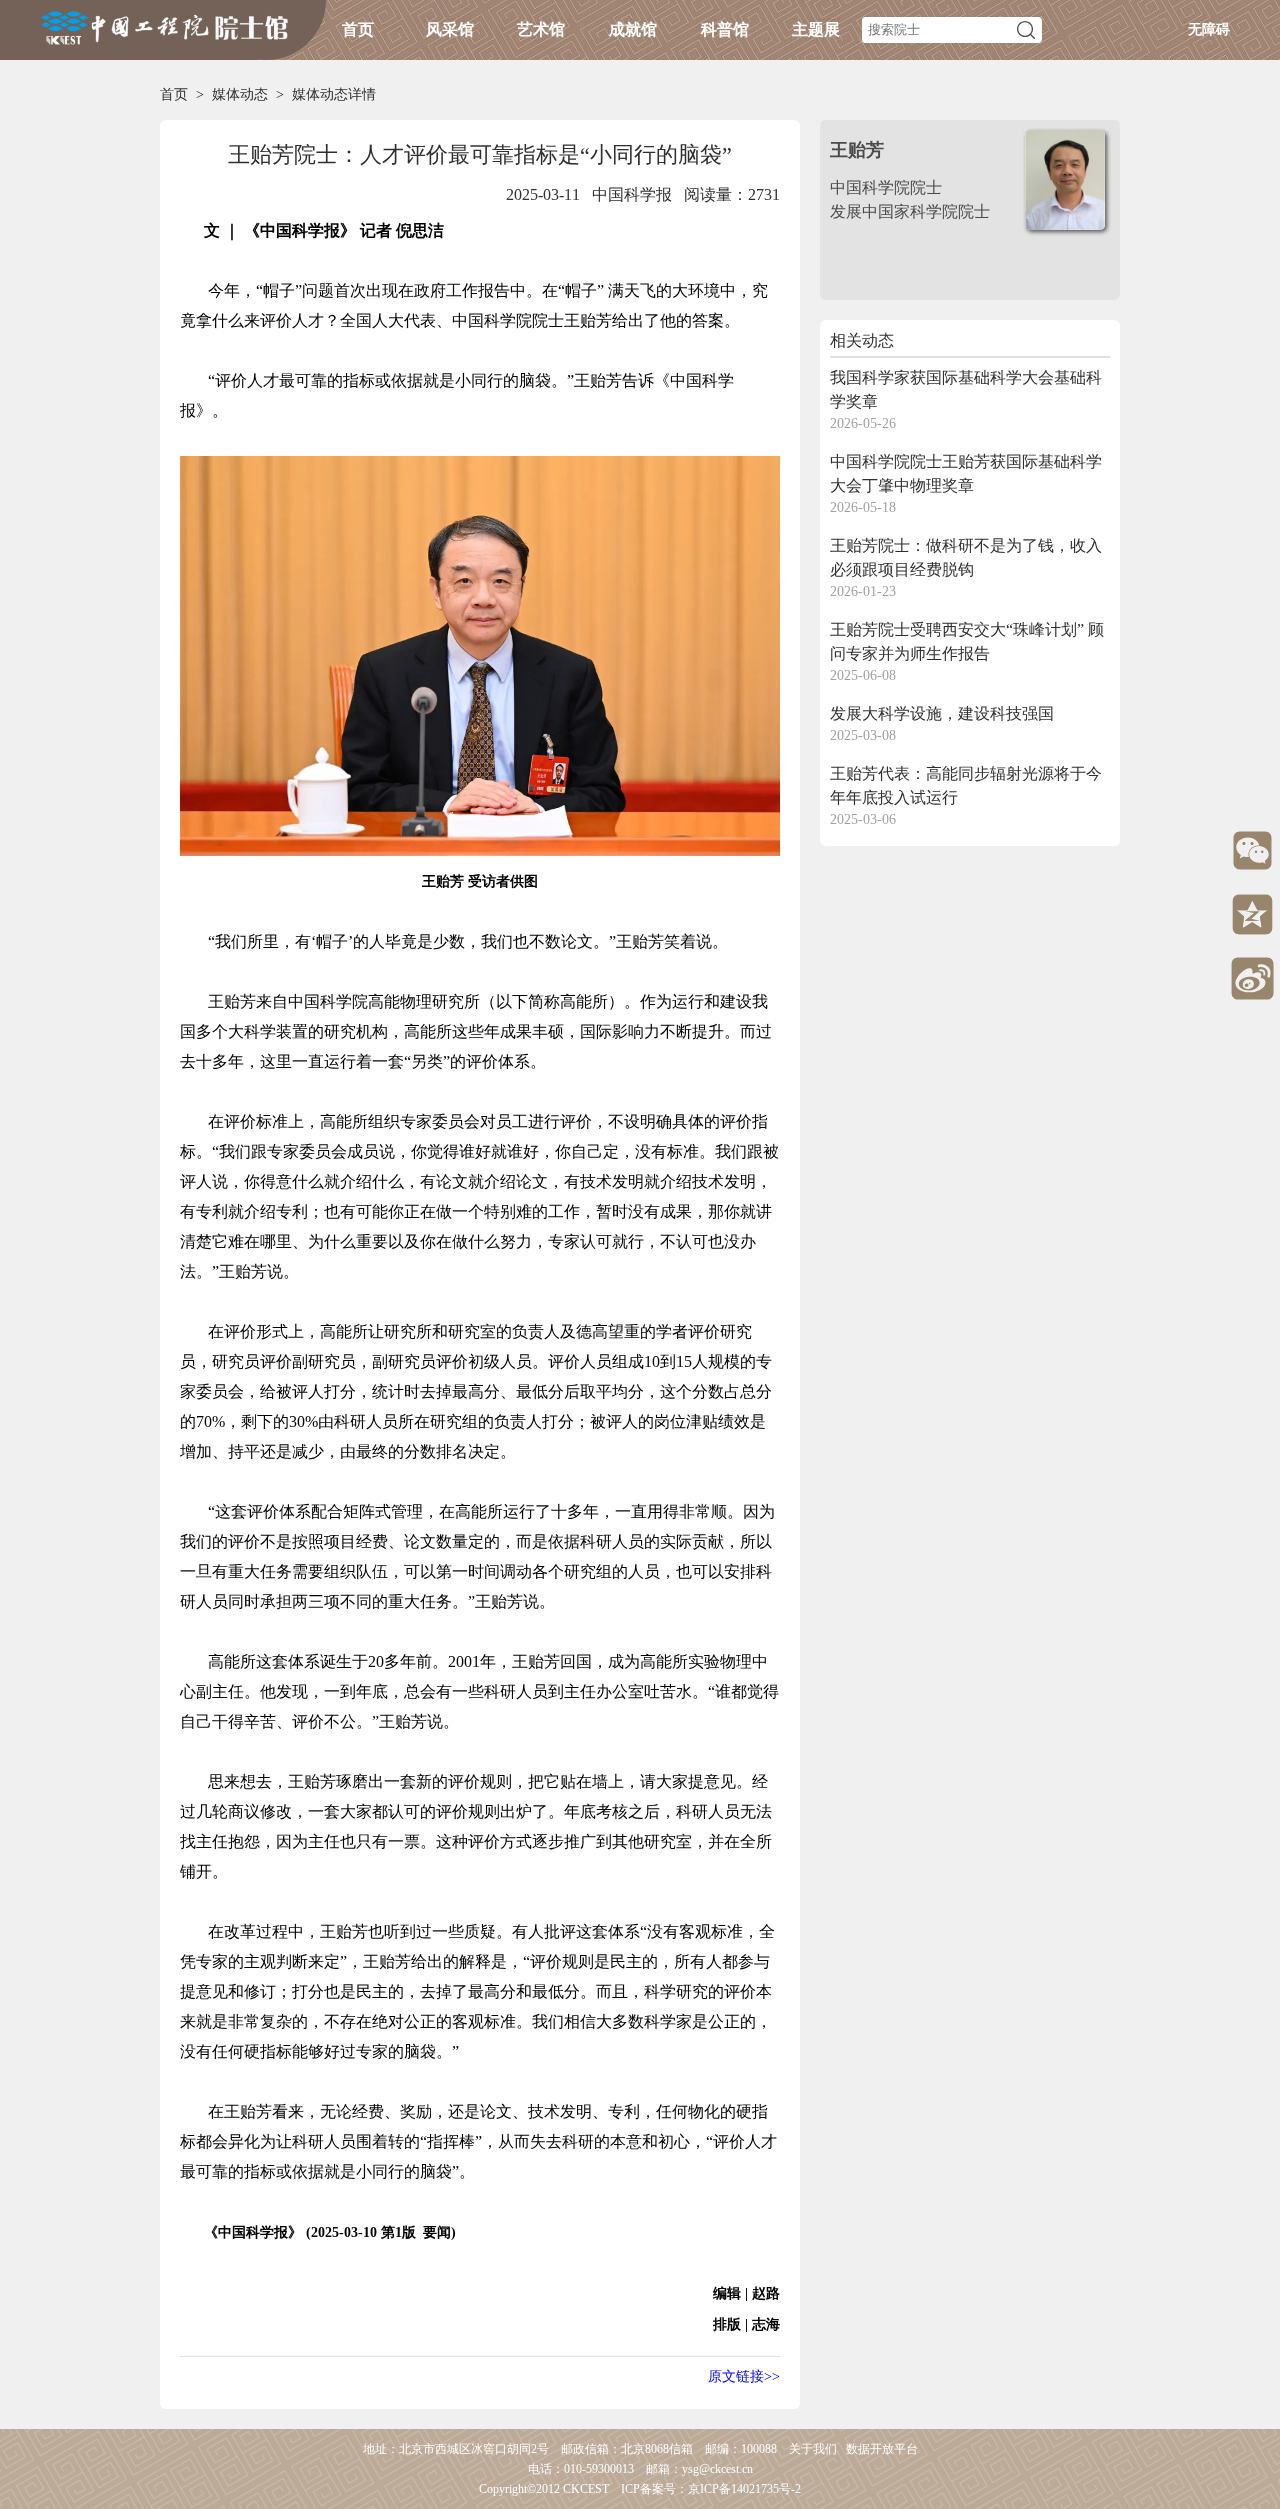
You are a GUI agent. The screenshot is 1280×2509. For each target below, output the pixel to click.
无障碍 (1209, 29)
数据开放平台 (882, 2449)
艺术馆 (541, 29)
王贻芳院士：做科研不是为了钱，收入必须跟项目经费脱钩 (966, 557)
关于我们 (813, 2449)
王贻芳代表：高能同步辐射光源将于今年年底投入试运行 (966, 785)
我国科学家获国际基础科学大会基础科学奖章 (966, 389)
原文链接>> (744, 2376)
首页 (358, 29)
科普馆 (725, 29)
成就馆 (633, 29)
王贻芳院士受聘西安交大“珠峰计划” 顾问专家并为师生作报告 (967, 641)
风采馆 (450, 29)
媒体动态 (240, 94)
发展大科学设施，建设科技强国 (942, 713)
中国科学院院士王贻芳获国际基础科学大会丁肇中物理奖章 (966, 473)
